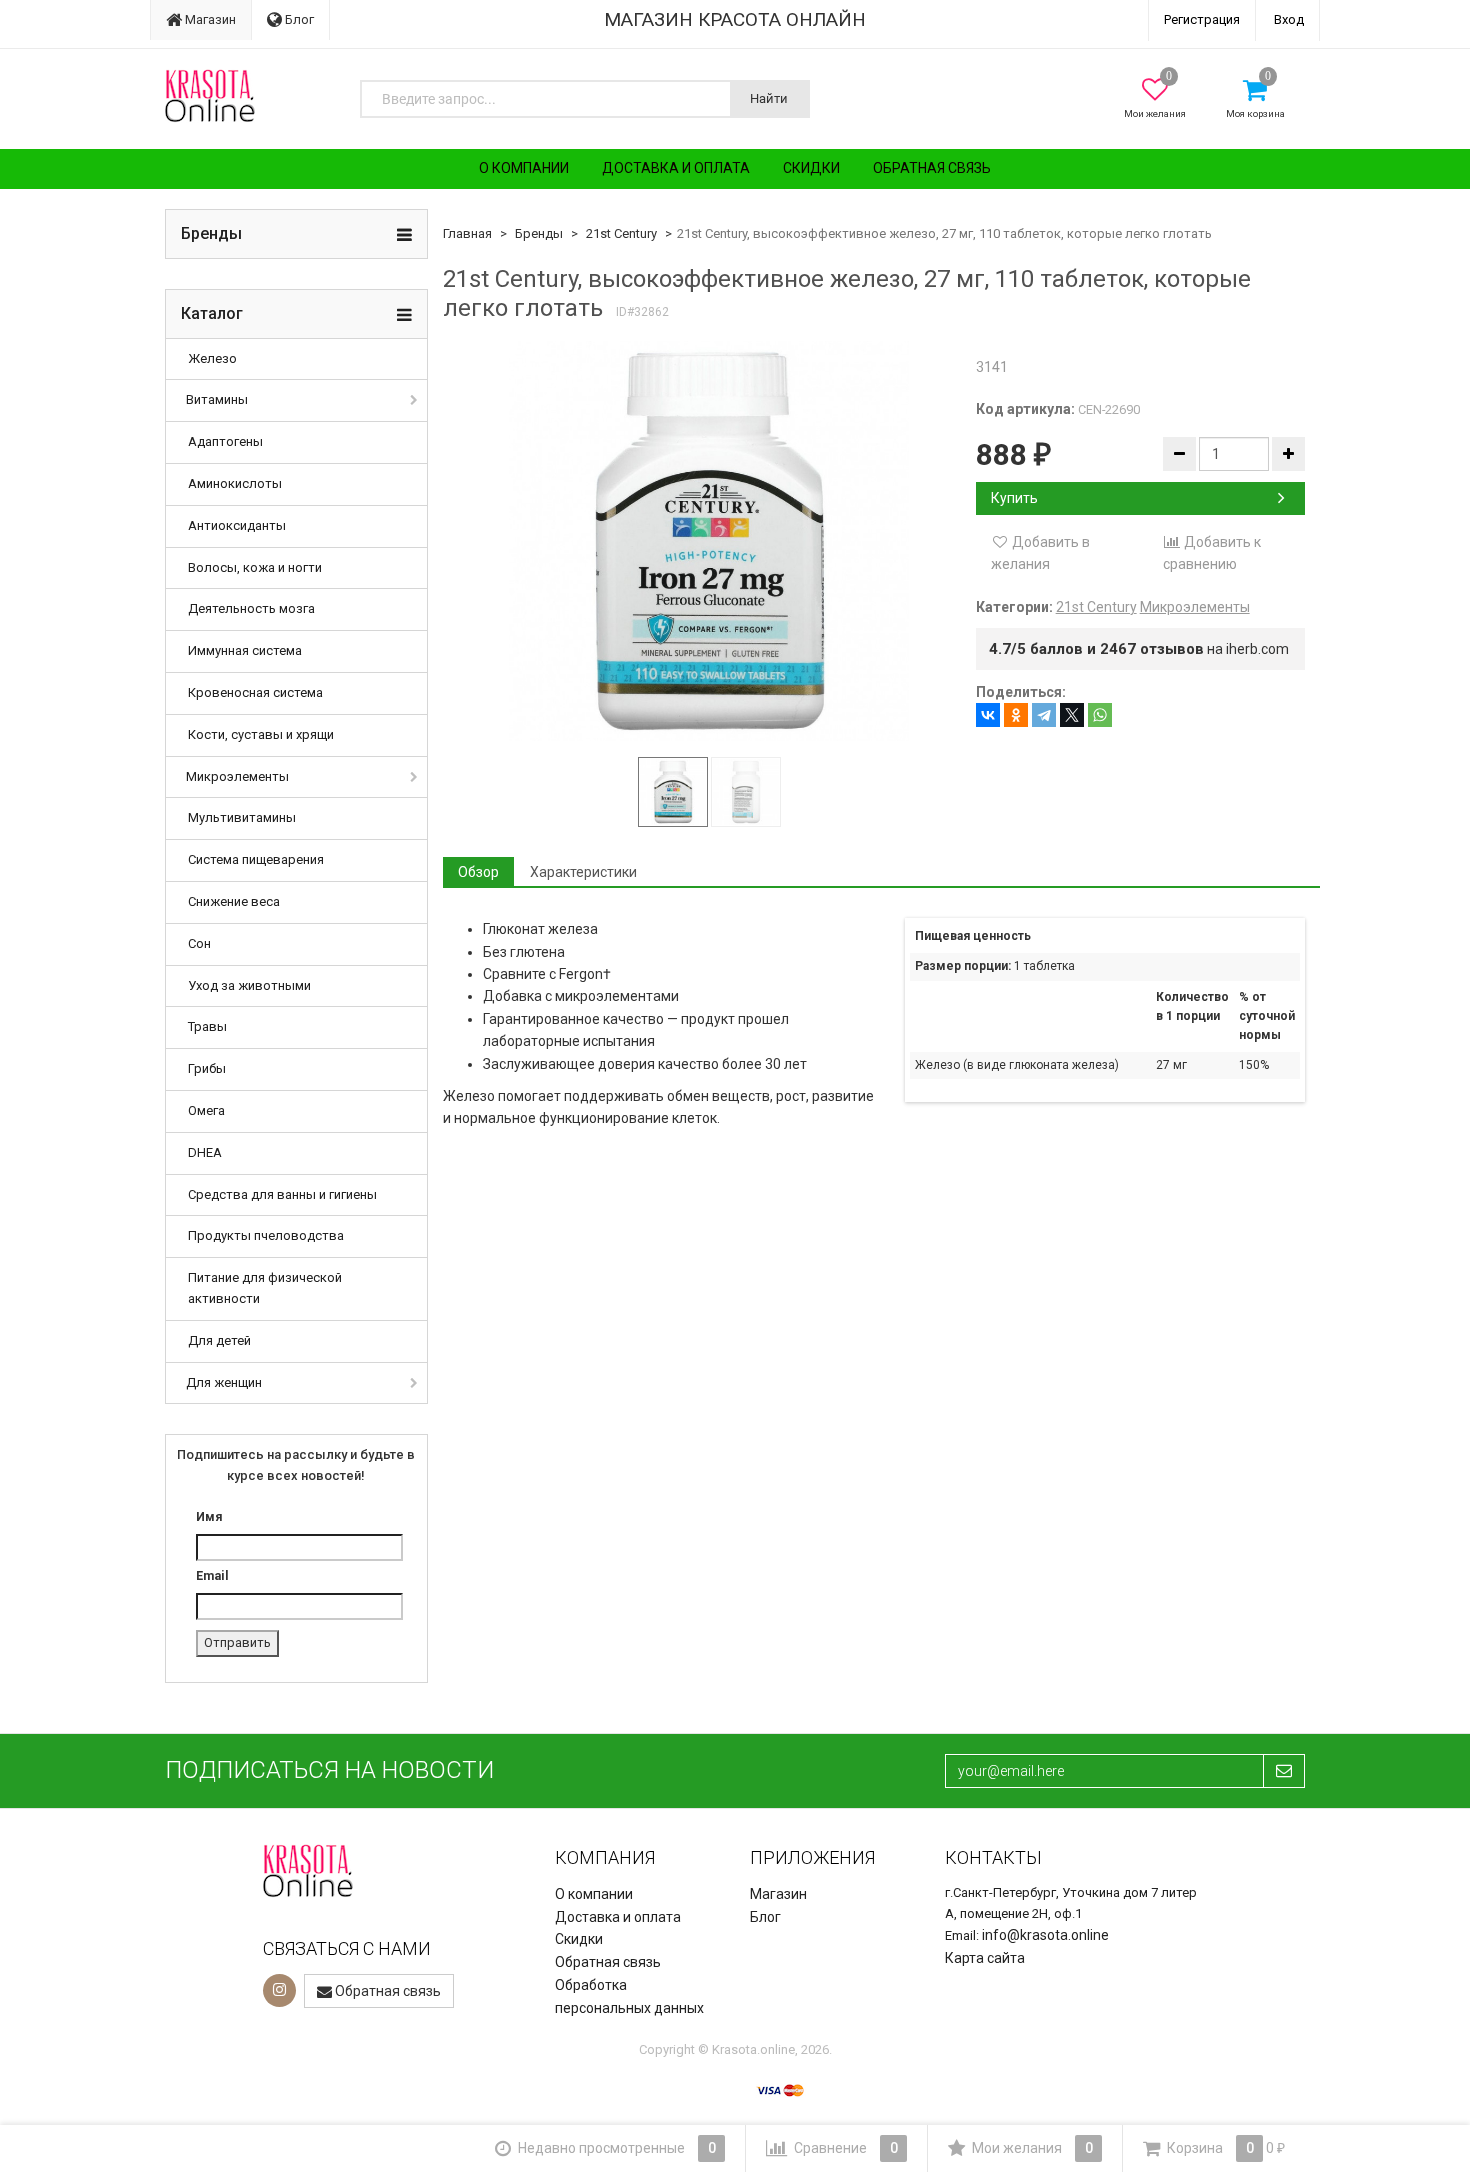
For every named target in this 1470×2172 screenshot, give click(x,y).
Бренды (539, 233)
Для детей (219, 1340)
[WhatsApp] (1100, 715)
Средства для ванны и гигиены (282, 1194)
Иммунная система (245, 650)
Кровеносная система (255, 692)
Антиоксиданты (237, 525)
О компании (524, 168)
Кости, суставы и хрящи (261, 734)
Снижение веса (234, 901)
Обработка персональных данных (629, 1996)
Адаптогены (225, 441)
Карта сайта (985, 1958)
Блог (298, 19)
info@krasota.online (1045, 1935)
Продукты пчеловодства (266, 1235)
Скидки (811, 168)
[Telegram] (1044, 715)
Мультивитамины (242, 817)
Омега (206, 1110)
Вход (1289, 19)
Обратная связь (932, 168)
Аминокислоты (235, 483)
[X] (1072, 715)
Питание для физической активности (265, 1288)
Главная (467, 233)
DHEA (205, 1152)
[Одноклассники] (1016, 715)
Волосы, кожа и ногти (255, 567)
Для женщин (224, 1382)
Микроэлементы (237, 776)
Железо (212, 358)
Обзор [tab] (478, 872)
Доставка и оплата (676, 168)
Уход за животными (249, 985)
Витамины (217, 399)
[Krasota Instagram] (279, 1990)
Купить (1014, 498)
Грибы (207, 1068)
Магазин (209, 19)
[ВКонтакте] (988, 715)
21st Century (621, 233)
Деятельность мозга (251, 608)
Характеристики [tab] (583, 872)
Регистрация (1202, 19)
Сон (199, 943)
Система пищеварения (256, 859)
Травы (207, 1026)
